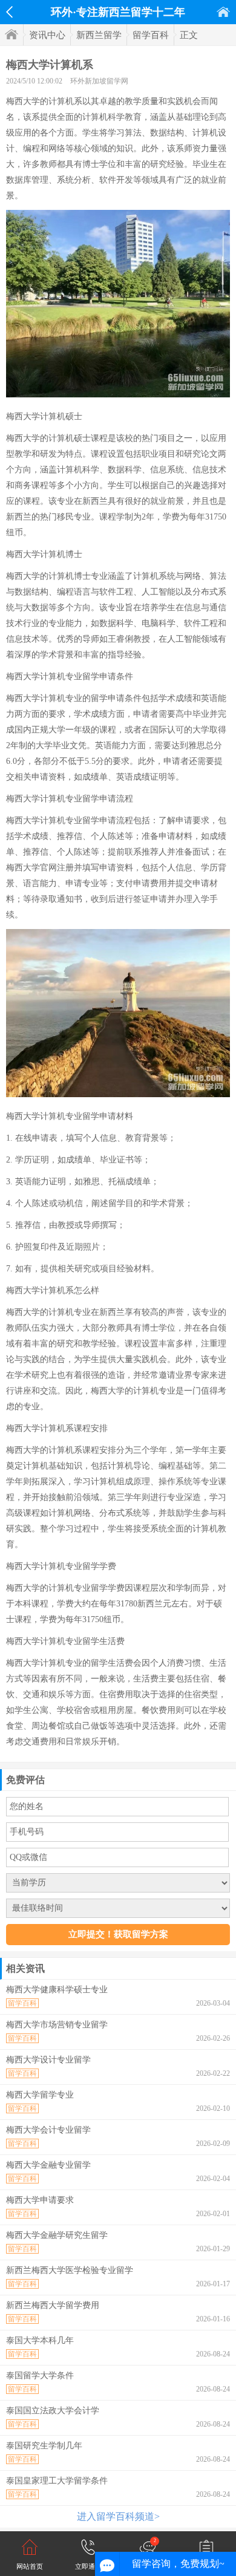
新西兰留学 (99, 35)
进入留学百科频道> (118, 2516)
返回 (9, 12)
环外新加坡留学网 (99, 81)
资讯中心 (47, 35)
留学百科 (151, 35)
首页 (223, 12)
